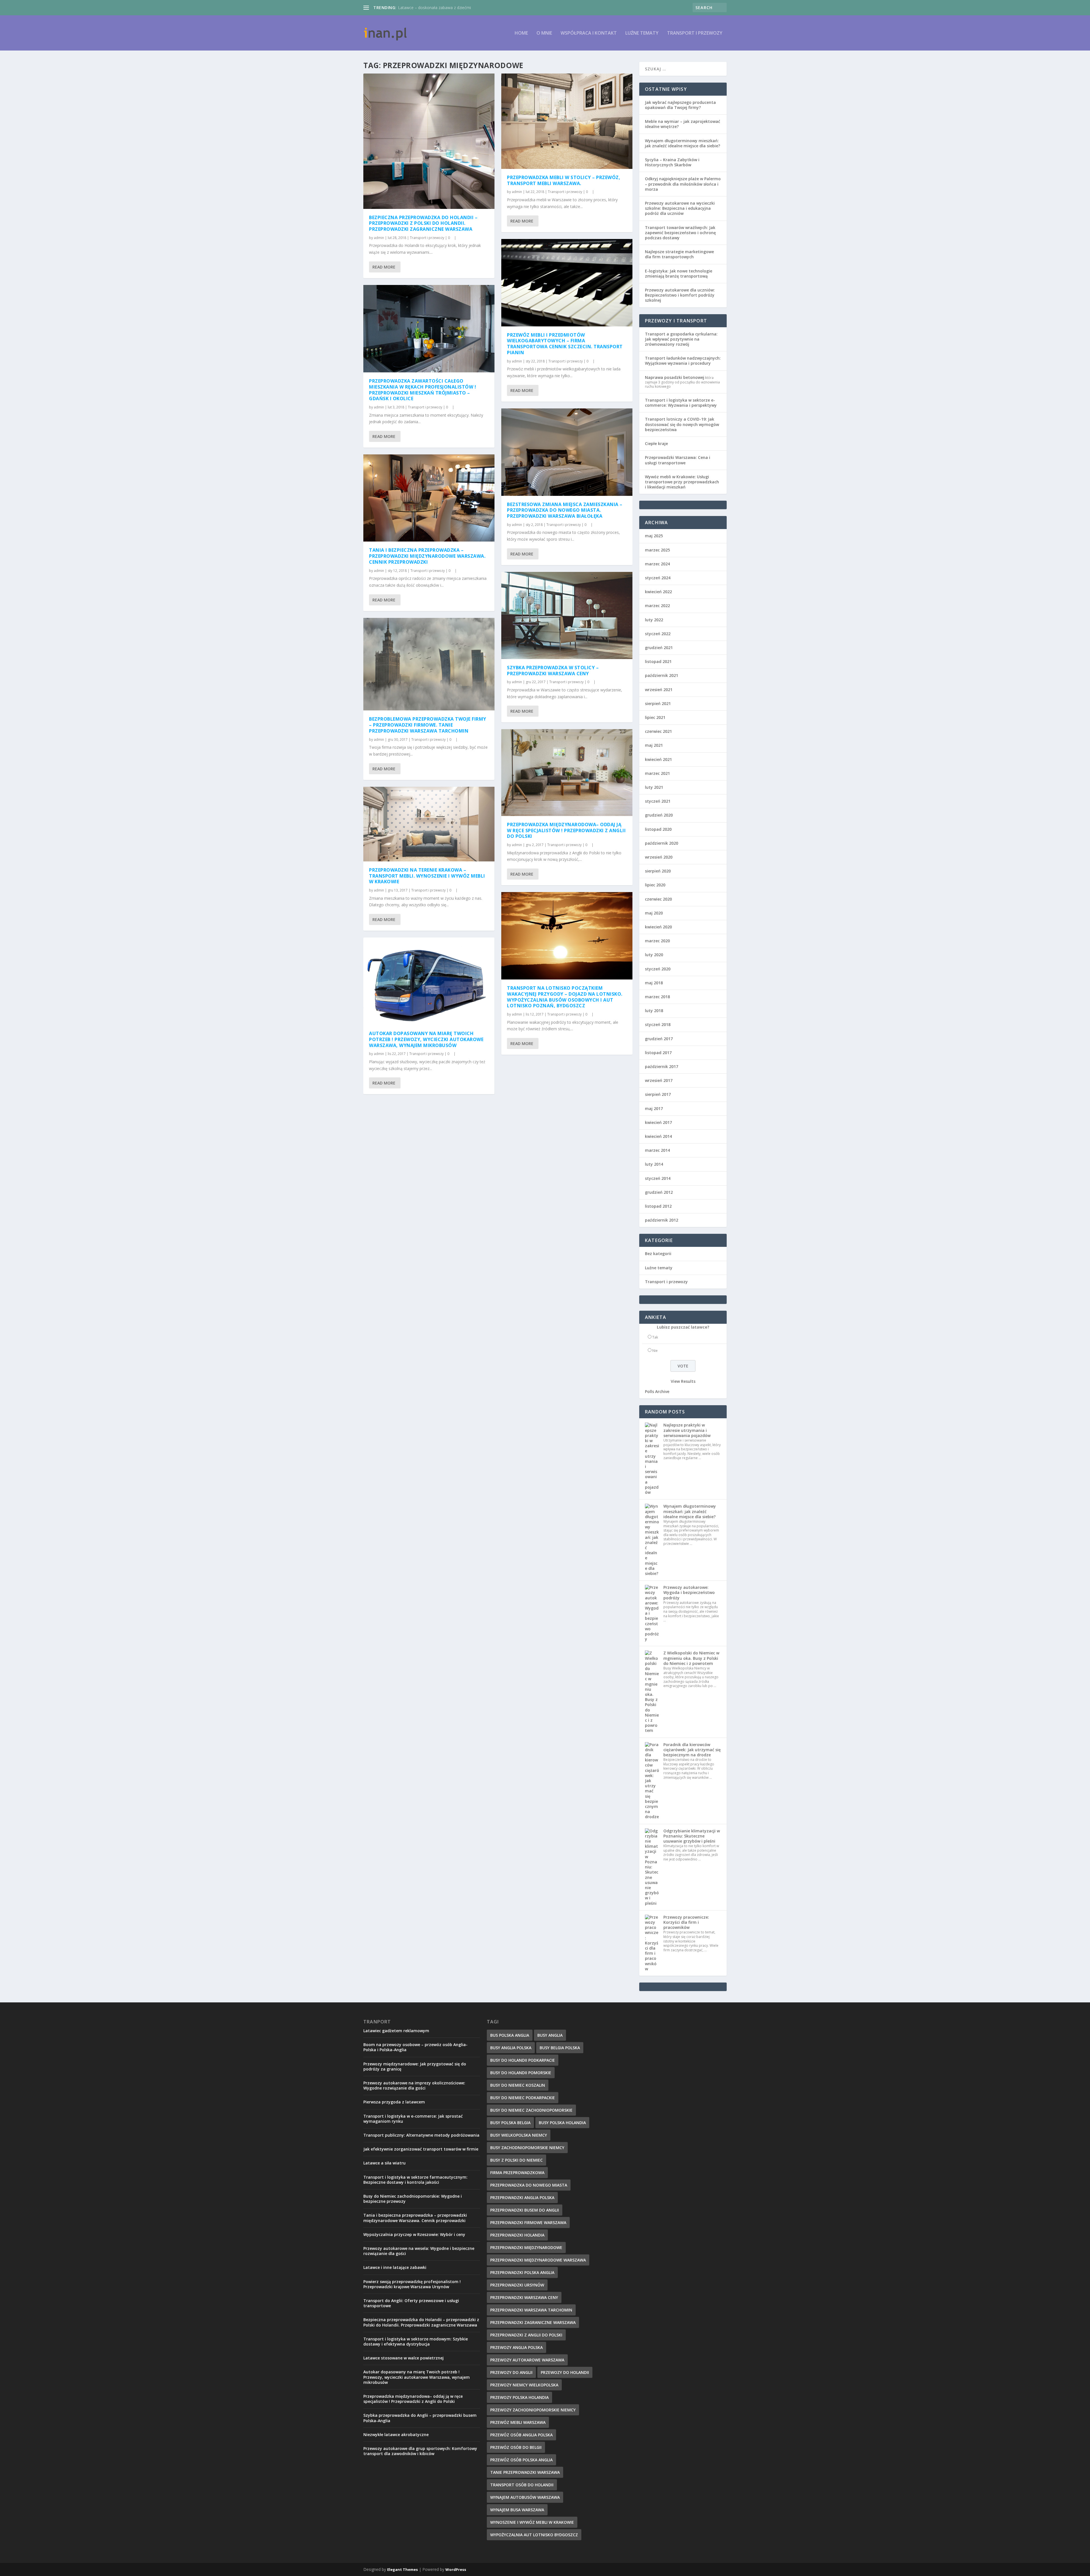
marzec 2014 (657, 1150)
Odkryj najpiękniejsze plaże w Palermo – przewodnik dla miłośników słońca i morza (683, 184)
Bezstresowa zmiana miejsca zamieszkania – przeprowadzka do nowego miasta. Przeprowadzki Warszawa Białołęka (565, 510)
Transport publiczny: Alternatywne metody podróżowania (421, 2135)
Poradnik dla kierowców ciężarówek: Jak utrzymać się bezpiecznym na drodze (692, 1750)
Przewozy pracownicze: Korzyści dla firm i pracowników (686, 1922)
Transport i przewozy (695, 33)
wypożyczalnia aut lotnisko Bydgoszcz (534, 2535)
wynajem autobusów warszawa (525, 2497)
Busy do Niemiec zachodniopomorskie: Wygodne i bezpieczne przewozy (413, 2199)
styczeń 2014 (658, 1178)
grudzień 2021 (659, 648)
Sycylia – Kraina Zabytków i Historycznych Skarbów (672, 162)
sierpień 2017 (658, 1094)
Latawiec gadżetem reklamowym (396, 2031)
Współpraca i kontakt (589, 33)
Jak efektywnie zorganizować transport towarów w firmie (421, 2149)
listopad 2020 (658, 829)
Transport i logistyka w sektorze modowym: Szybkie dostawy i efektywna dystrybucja (416, 2341)
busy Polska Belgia (510, 2123)
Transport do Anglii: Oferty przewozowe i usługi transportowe (411, 2303)
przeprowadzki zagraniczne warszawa (533, 2322)
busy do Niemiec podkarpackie (523, 2098)
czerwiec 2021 (658, 731)
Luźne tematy (642, 33)
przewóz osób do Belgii (516, 2447)
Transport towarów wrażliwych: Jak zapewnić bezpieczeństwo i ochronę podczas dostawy (680, 233)
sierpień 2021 (658, 703)
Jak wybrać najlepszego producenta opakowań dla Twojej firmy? (680, 105)
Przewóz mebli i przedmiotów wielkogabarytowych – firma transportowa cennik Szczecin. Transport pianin (565, 344)
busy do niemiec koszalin (518, 2085)
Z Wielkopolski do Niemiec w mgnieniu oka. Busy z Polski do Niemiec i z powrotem (691, 1658)
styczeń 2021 (658, 801)
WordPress (456, 2569)
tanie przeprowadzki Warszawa (525, 2472)
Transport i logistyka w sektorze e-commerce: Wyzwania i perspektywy (681, 403)
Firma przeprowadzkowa (517, 2173)
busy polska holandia (562, 2123)
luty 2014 (654, 1164)
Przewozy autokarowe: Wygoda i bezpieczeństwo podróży (689, 1592)
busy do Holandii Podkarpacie (523, 2060)
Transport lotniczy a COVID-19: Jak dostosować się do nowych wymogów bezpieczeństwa (682, 424)
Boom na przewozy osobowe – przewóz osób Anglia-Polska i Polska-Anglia (415, 2047)
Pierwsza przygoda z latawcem (394, 2102)
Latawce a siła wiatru (384, 2163)
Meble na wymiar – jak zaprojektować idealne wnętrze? (683, 124)
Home (521, 33)
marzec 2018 (657, 997)
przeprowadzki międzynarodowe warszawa (538, 2260)
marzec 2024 (657, 564)
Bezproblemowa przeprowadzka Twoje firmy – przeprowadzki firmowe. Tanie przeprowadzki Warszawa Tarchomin (428, 725)
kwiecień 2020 (658, 927)
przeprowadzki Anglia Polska (522, 2198)
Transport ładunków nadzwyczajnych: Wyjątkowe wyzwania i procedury (683, 361)
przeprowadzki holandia (517, 2235)
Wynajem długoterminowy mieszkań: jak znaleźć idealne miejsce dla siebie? (683, 143)
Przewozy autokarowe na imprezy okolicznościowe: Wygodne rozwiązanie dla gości (414, 2085)
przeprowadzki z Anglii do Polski (526, 2335)
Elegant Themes (403, 2569)
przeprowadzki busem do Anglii (525, 2210)
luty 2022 (654, 620)
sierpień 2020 (658, 871)
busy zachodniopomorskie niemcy (527, 2148)
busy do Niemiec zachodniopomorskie (531, 2110)
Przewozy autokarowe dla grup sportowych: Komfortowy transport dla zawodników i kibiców (420, 2451)
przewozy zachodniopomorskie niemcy (533, 2410)
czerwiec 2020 (658, 899)
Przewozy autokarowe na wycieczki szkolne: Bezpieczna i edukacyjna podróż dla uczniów (680, 208)
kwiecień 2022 (658, 592)
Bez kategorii (658, 1254)
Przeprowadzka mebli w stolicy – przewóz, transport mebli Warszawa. (564, 180)
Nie (655, 1351)
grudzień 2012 (659, 1192)
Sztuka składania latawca (421, 8)
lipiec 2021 (655, 717)
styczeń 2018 (658, 1024)
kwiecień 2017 (658, 1122)
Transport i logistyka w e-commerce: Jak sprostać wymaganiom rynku (413, 2119)
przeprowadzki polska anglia (522, 2272)
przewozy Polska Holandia (519, 2397)
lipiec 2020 (655, 885)
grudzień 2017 (659, 1039)
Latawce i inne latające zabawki (395, 2267)
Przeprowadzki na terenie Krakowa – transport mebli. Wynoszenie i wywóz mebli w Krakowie (427, 876)
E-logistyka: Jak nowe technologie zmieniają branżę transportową (679, 273)
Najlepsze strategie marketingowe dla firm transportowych (679, 254)
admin (379, 238)
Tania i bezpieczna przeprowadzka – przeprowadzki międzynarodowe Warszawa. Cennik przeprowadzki (427, 556)
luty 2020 (654, 955)
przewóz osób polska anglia (521, 2460)
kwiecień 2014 (658, 1136)
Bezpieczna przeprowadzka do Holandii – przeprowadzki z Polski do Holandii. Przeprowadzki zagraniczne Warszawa (423, 223)
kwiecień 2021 (658, 759)
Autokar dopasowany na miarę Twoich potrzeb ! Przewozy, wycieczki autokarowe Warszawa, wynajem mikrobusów (426, 1039)
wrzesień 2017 (659, 1080)
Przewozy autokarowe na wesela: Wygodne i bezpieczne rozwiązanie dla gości (419, 2251)
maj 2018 (654, 983)
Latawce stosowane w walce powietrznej (403, 2358)
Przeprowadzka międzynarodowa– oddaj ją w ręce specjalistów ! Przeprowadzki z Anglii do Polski (566, 830)
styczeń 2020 (658, 969)
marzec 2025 (657, 550)
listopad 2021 (658, 661)
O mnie (544, 33)
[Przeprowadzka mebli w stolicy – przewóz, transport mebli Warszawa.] (567, 121)
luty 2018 (654, 1011)
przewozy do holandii (565, 2372)
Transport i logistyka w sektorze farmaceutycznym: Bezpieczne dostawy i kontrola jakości (415, 2180)
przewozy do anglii (511, 2372)
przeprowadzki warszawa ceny (524, 2297)
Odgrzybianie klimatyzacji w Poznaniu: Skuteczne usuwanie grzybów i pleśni (692, 1836)
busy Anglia (550, 2035)
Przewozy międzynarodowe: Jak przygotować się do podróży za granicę (415, 2066)
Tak (655, 1337)
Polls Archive (657, 1391)
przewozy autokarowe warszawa (527, 2360)
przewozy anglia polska (516, 2347)
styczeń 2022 (658, 634)
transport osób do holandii (522, 2485)
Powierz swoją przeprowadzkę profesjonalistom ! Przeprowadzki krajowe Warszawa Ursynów (412, 2284)
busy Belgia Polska (560, 2048)
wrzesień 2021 (659, 690)
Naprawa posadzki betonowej (675, 377)
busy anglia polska (511, 2048)
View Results (683, 1381)
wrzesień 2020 (659, 857)
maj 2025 (654, 536)
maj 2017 (654, 1108)
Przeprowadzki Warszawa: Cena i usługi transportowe (678, 460)
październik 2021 (662, 675)
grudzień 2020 (659, 815)
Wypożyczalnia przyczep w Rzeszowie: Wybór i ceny (414, 2234)
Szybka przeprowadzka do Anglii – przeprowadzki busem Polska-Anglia (420, 2418)
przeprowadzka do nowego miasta (529, 2185)
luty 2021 (654, 787)
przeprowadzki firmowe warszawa (528, 2222)
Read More (384, 267)
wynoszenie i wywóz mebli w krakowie (532, 2522)
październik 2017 (662, 1066)
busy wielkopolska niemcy (519, 2135)
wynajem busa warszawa (517, 2510)
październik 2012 (662, 1220)
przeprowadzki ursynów (517, 2285)
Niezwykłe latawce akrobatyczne (396, 2435)
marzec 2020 (657, 941)
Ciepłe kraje (656, 443)
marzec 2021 (657, 773)
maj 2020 (654, 913)
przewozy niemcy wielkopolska (524, 2385)
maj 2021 (654, 745)
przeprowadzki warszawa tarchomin (531, 2310)
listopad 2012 (658, 1206)
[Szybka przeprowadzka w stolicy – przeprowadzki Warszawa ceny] (567, 615)
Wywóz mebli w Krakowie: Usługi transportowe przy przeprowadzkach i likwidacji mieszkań (682, 482)
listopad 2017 (658, 1053)
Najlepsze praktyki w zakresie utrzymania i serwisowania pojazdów (687, 1430)
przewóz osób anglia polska (521, 2435)
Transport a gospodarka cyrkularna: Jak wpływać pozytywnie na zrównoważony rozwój (681, 339)
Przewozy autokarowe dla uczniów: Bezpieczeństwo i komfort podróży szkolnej (680, 295)
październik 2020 (662, 843)
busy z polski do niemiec (516, 2160)
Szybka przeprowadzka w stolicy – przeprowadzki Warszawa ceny (553, 671)
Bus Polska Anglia (510, 2035)
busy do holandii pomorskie (521, 2073)
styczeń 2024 (658, 578)
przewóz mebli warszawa (518, 2422)
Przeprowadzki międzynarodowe (526, 2247)
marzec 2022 (657, 606)
